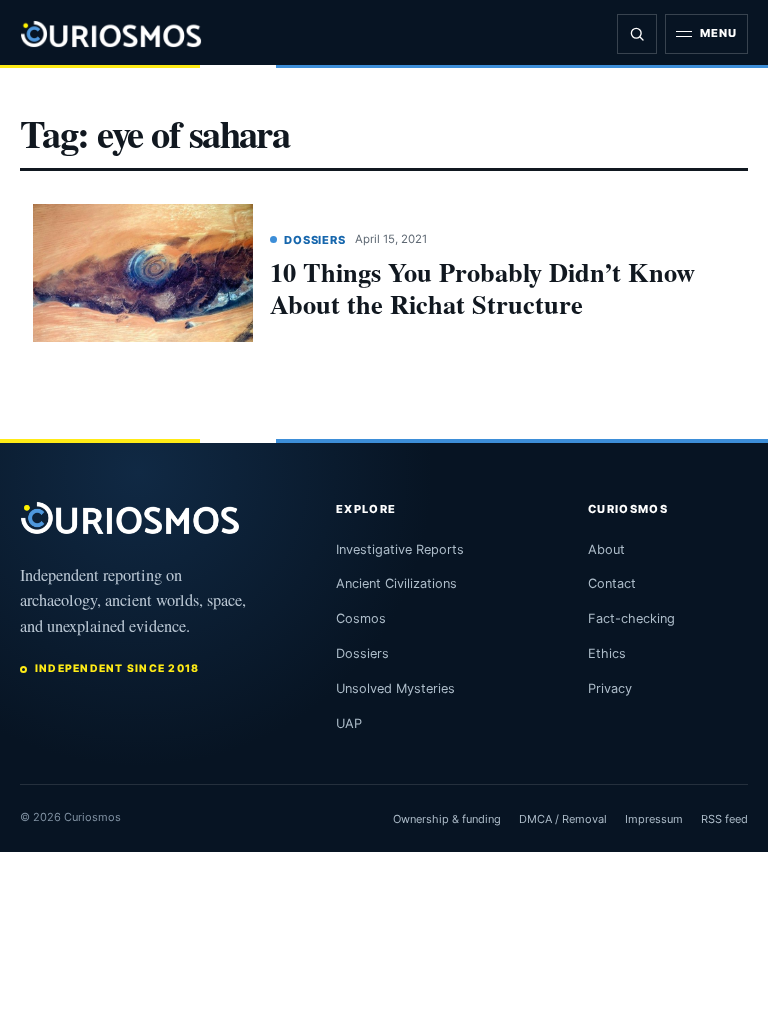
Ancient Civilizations (396, 583)
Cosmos (361, 618)
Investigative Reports (400, 549)
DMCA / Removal (563, 819)
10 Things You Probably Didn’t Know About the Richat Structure (482, 287)
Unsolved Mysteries (395, 688)
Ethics (607, 653)
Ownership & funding (447, 819)
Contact (612, 583)
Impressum (654, 819)
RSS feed (724, 819)
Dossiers (315, 240)
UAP (349, 723)
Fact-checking (631, 618)
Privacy (610, 688)
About (606, 549)
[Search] (637, 34)
